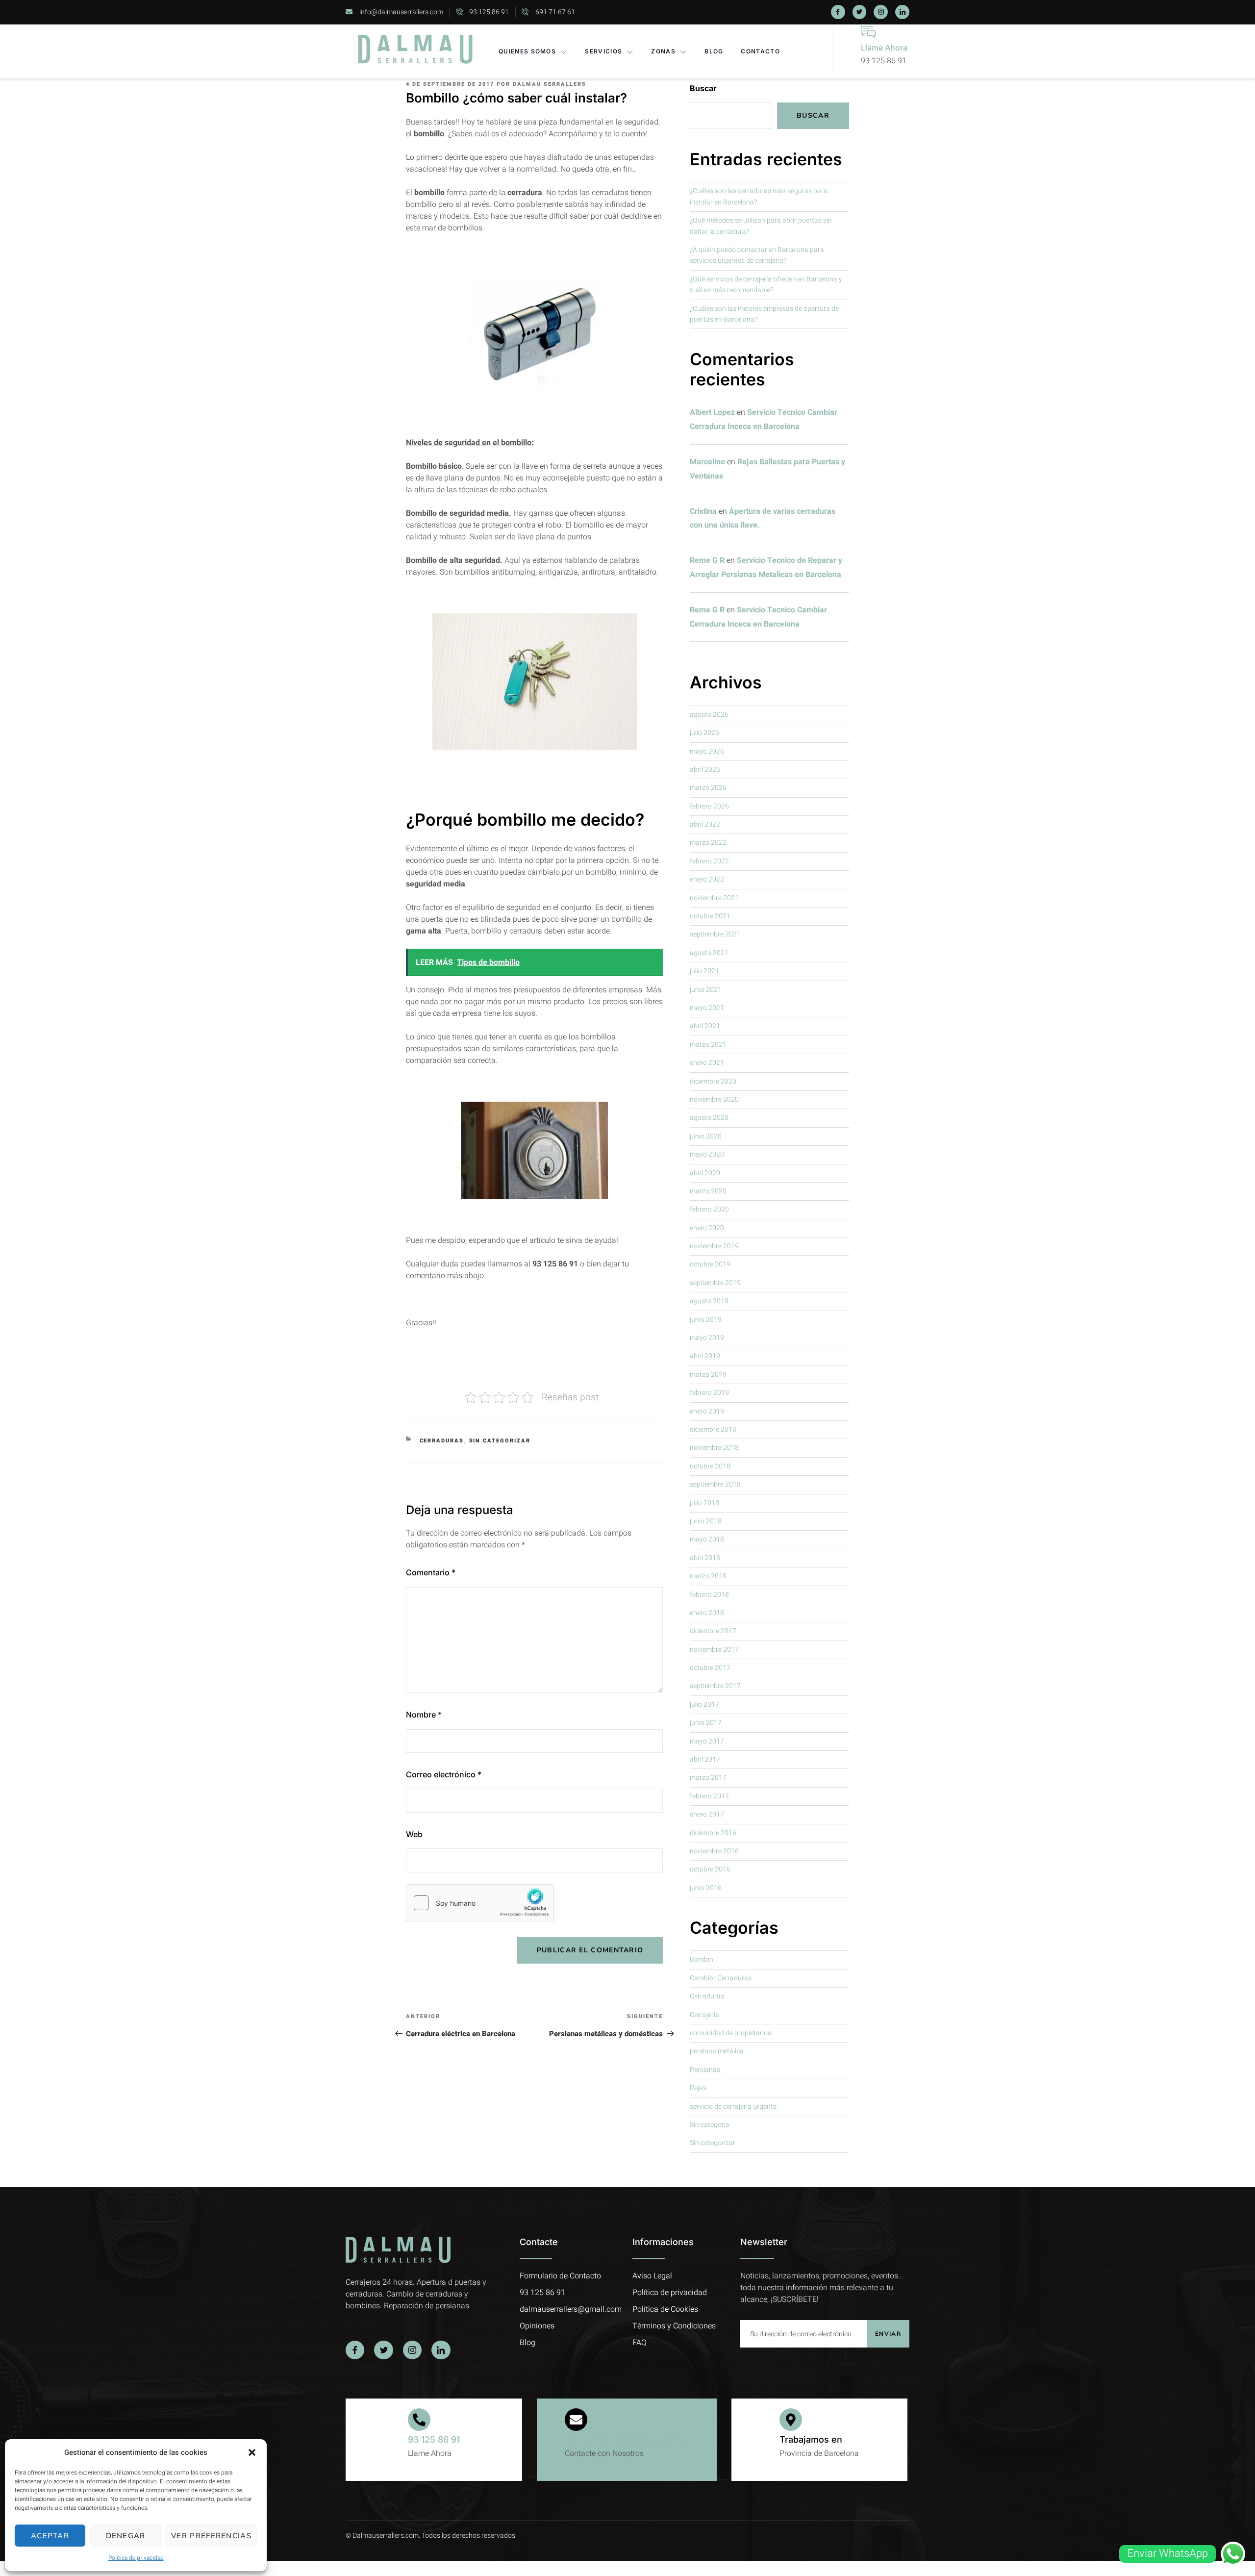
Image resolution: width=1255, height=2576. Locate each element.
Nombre (424, 1715)
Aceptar (50, 2536)
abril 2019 (705, 1356)
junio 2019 (706, 1320)
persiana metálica (717, 2051)
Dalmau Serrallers (550, 84)
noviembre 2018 (714, 1448)
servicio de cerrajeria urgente (733, 2107)
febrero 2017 (709, 1796)
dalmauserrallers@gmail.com (627, 2439)
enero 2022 (707, 879)
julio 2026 (704, 733)
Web (414, 1834)
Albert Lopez (712, 412)
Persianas (705, 2070)
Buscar (703, 88)
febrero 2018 (709, 1595)
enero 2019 (707, 1411)
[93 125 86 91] (419, 2420)
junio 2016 (706, 1888)
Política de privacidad (136, 2558)
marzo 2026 (708, 788)
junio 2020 (706, 1136)
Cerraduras (442, 1441)
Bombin (702, 1959)
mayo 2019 (707, 1338)
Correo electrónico (444, 1774)
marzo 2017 (708, 1778)
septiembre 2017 (715, 1686)
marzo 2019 (708, 1375)
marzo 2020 (708, 1191)
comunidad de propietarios (730, 2033)
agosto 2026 (709, 715)
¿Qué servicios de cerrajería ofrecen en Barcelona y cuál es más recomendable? (766, 285)
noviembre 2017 (714, 1650)
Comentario (431, 1572)
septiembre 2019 (715, 1283)
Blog (714, 51)
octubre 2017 (710, 1668)
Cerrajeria (704, 2015)
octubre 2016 (710, 1869)
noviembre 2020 (714, 1099)
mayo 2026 (707, 751)
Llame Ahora (884, 48)
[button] (252, 2452)
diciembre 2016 (713, 1833)
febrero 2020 (709, 1209)
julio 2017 (704, 1705)
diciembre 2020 (713, 1081)
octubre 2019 (710, 1264)
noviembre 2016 (714, 1851)
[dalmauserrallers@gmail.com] (576, 2420)
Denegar (126, 2536)
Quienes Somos (527, 51)
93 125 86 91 (434, 2439)
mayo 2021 (707, 1008)
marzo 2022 (708, 843)
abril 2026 (705, 770)
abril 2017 (705, 1759)
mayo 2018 (707, 1539)
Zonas (663, 51)
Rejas (698, 2088)
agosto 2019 (709, 1301)
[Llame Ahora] (868, 32)
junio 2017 (706, 1723)
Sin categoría (710, 2125)
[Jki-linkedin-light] (902, 12)
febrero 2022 (709, 861)
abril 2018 (705, 1558)
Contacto (760, 51)
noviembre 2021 (714, 898)
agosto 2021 (709, 953)
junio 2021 (706, 990)
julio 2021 (704, 971)
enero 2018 (707, 1613)
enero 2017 (707, 1814)
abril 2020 (705, 1173)
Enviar (888, 2334)
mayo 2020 (707, 1154)
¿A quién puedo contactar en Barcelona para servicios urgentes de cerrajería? (757, 255)
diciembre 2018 (713, 1429)
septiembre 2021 (715, 934)
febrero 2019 (709, 1393)
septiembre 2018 (715, 1484)
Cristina (703, 511)
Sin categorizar (500, 1441)
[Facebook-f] (355, 2350)
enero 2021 (707, 1063)
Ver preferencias (211, 2536)
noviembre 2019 (714, 1246)
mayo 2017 (707, 1741)
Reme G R (707, 560)
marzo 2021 (708, 1045)
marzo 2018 (708, 1576)
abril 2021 (705, 1026)
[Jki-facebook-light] (838, 12)
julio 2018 (704, 1503)
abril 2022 (705, 824)
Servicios (603, 51)
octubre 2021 (710, 916)
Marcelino (707, 462)
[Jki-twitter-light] (860, 12)
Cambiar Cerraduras (721, 1978)
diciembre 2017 (713, 1631)
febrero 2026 (709, 806)
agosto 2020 (709, 1118)
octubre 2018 (710, 1466)
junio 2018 (706, 1521)
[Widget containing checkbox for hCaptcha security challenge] (480, 1903)
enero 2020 (707, 1228)
